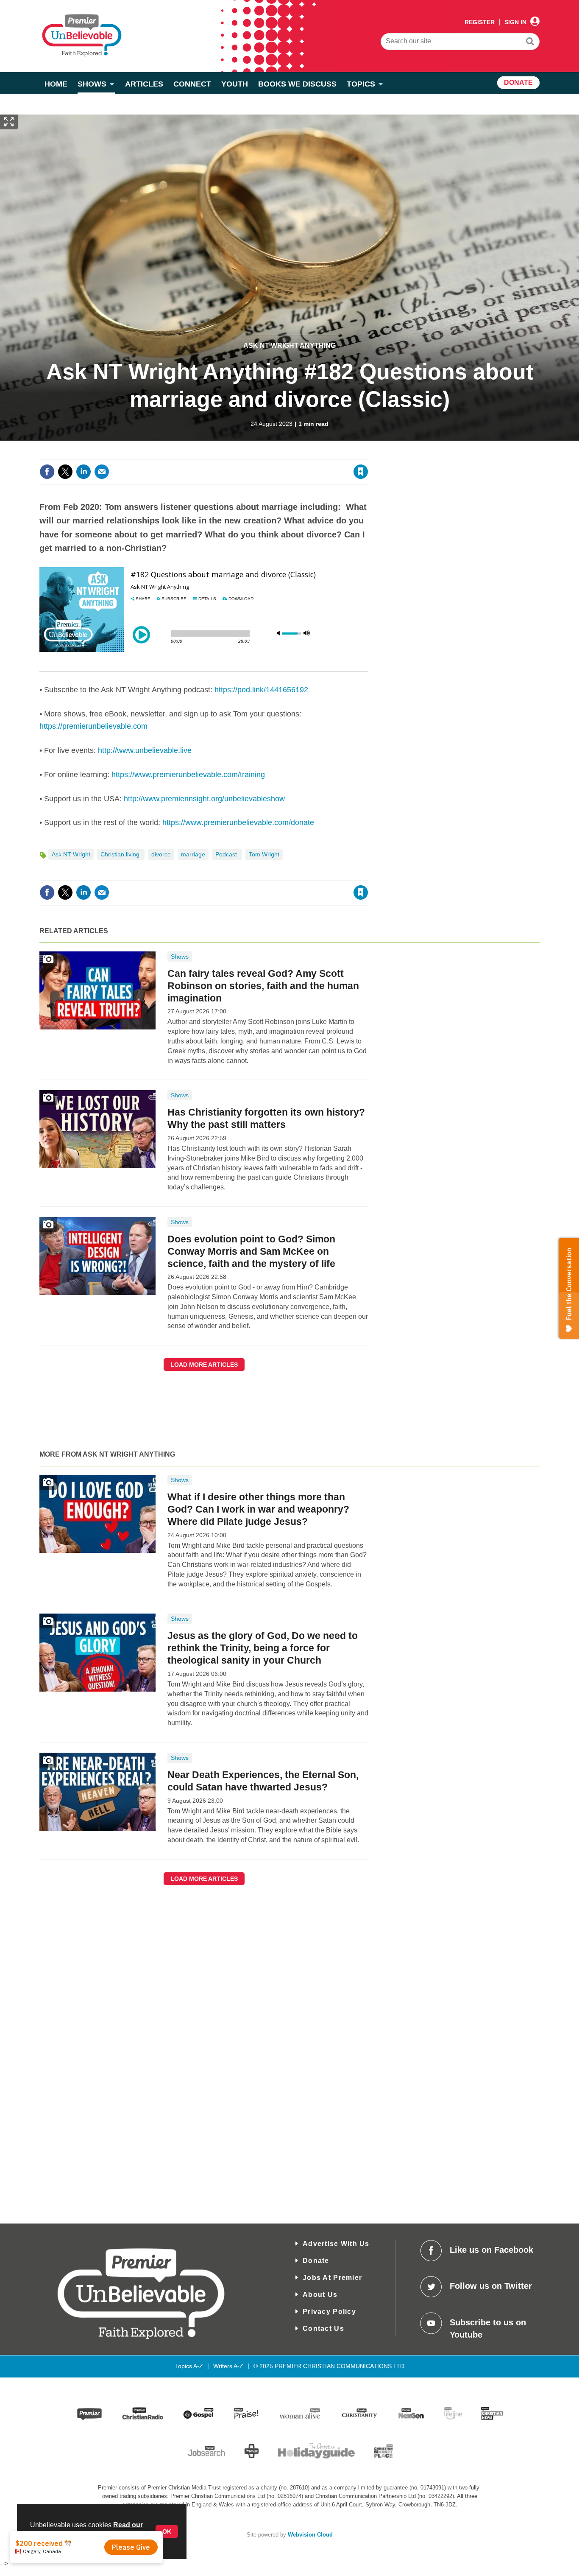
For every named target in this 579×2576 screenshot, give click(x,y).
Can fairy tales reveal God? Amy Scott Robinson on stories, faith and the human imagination (263, 986)
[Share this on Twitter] (65, 472)
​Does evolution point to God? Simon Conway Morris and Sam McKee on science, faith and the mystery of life (251, 1251)
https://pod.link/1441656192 (261, 690)
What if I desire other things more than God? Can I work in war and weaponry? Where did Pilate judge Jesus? (258, 1509)
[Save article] (361, 472)
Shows (180, 957)
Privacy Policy (329, 2312)
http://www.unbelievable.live (145, 750)
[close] (368, 454)
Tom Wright (264, 854)
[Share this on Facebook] (47, 472)
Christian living (121, 854)
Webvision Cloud (310, 2535)
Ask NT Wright (71, 854)
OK (167, 2531)
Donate (316, 2261)
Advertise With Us (336, 2244)
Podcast (227, 854)
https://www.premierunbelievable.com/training (188, 775)
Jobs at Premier (332, 2278)
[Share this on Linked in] (84, 472)
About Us (320, 2295)
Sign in (258, 454)
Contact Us (323, 2328)
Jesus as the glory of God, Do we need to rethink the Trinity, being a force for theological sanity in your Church (263, 1648)
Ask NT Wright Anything (289, 345)
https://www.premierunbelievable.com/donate (238, 822)
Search (530, 42)
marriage (193, 854)
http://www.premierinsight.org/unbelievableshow (204, 799)
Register (480, 22)
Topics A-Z (189, 2366)
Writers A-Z (228, 2366)
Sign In (515, 22)
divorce (161, 854)
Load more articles (204, 1365)
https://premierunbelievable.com (93, 726)
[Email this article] (102, 472)
